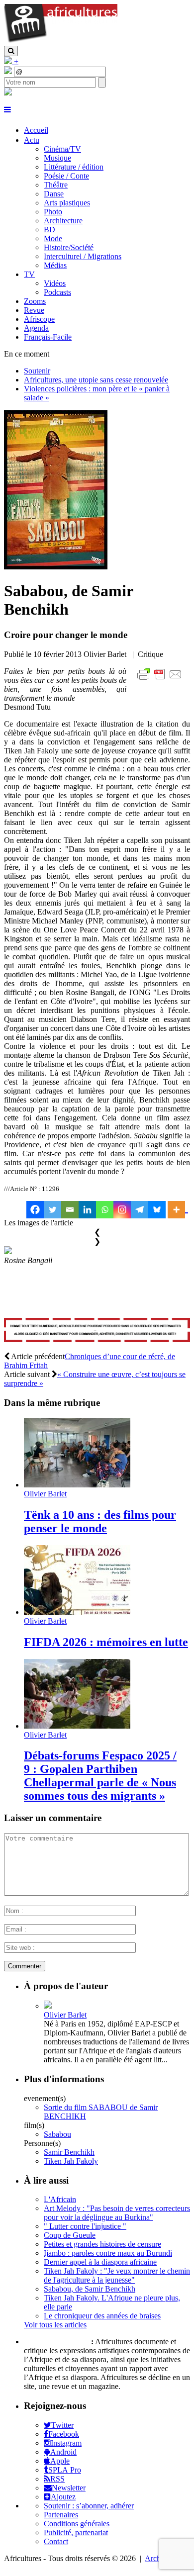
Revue (34, 310)
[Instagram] (122, 1210)
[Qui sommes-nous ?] (8, 93)
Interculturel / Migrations (83, 256)
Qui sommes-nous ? (56, 2342)
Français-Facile (48, 337)
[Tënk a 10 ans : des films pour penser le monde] (77, 1485)
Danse (54, 194)
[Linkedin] (87, 1210)
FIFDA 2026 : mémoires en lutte (106, 1642)
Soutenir (37, 371)
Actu (32, 140)
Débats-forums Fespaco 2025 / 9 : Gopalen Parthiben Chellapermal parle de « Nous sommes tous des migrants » (100, 1776)
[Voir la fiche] (48, 2006)
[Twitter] (52, 1210)
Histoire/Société (69, 247)
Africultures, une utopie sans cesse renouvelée (96, 380)
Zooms (35, 301)
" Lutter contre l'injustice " (85, 2226)
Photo (53, 212)
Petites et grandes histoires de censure (102, 2244)
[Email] (70, 1210)
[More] (178, 1210)
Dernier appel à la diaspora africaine (100, 2262)
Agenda (36, 328)
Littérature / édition (74, 167)
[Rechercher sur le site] (11, 51)
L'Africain (60, 2199)
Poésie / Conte (66, 176)
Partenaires (61, 2515)
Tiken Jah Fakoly (71, 2161)
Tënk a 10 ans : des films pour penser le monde (100, 1521)
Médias (55, 265)
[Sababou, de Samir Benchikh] (56, 567)
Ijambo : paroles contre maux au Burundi (108, 2253)
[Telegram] (140, 1210)
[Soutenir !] (97, 1331)
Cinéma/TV (62, 149)
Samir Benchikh (69, 2152)
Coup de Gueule (70, 2235)
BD (49, 230)
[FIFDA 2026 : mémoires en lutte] (77, 1612)
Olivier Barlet (45, 1494)
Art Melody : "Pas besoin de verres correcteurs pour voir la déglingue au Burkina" (117, 2213)
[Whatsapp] (105, 1210)
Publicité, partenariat (76, 2532)
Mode (53, 238)
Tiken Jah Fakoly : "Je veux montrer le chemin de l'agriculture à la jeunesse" (117, 2275)
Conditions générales (77, 2524)
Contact (56, 2541)
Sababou (57, 2134)
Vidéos (55, 283)
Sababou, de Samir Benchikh (90, 2289)
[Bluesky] (157, 1210)
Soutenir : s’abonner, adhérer (89, 2506)
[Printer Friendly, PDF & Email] (161, 680)
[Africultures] (61, 41)
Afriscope (39, 319)
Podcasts (57, 292)
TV (29, 274)
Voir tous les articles (55, 2325)
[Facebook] (35, 1210)
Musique (57, 158)
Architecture (63, 221)
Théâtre (56, 185)
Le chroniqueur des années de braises (102, 2316)
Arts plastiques (67, 203)
